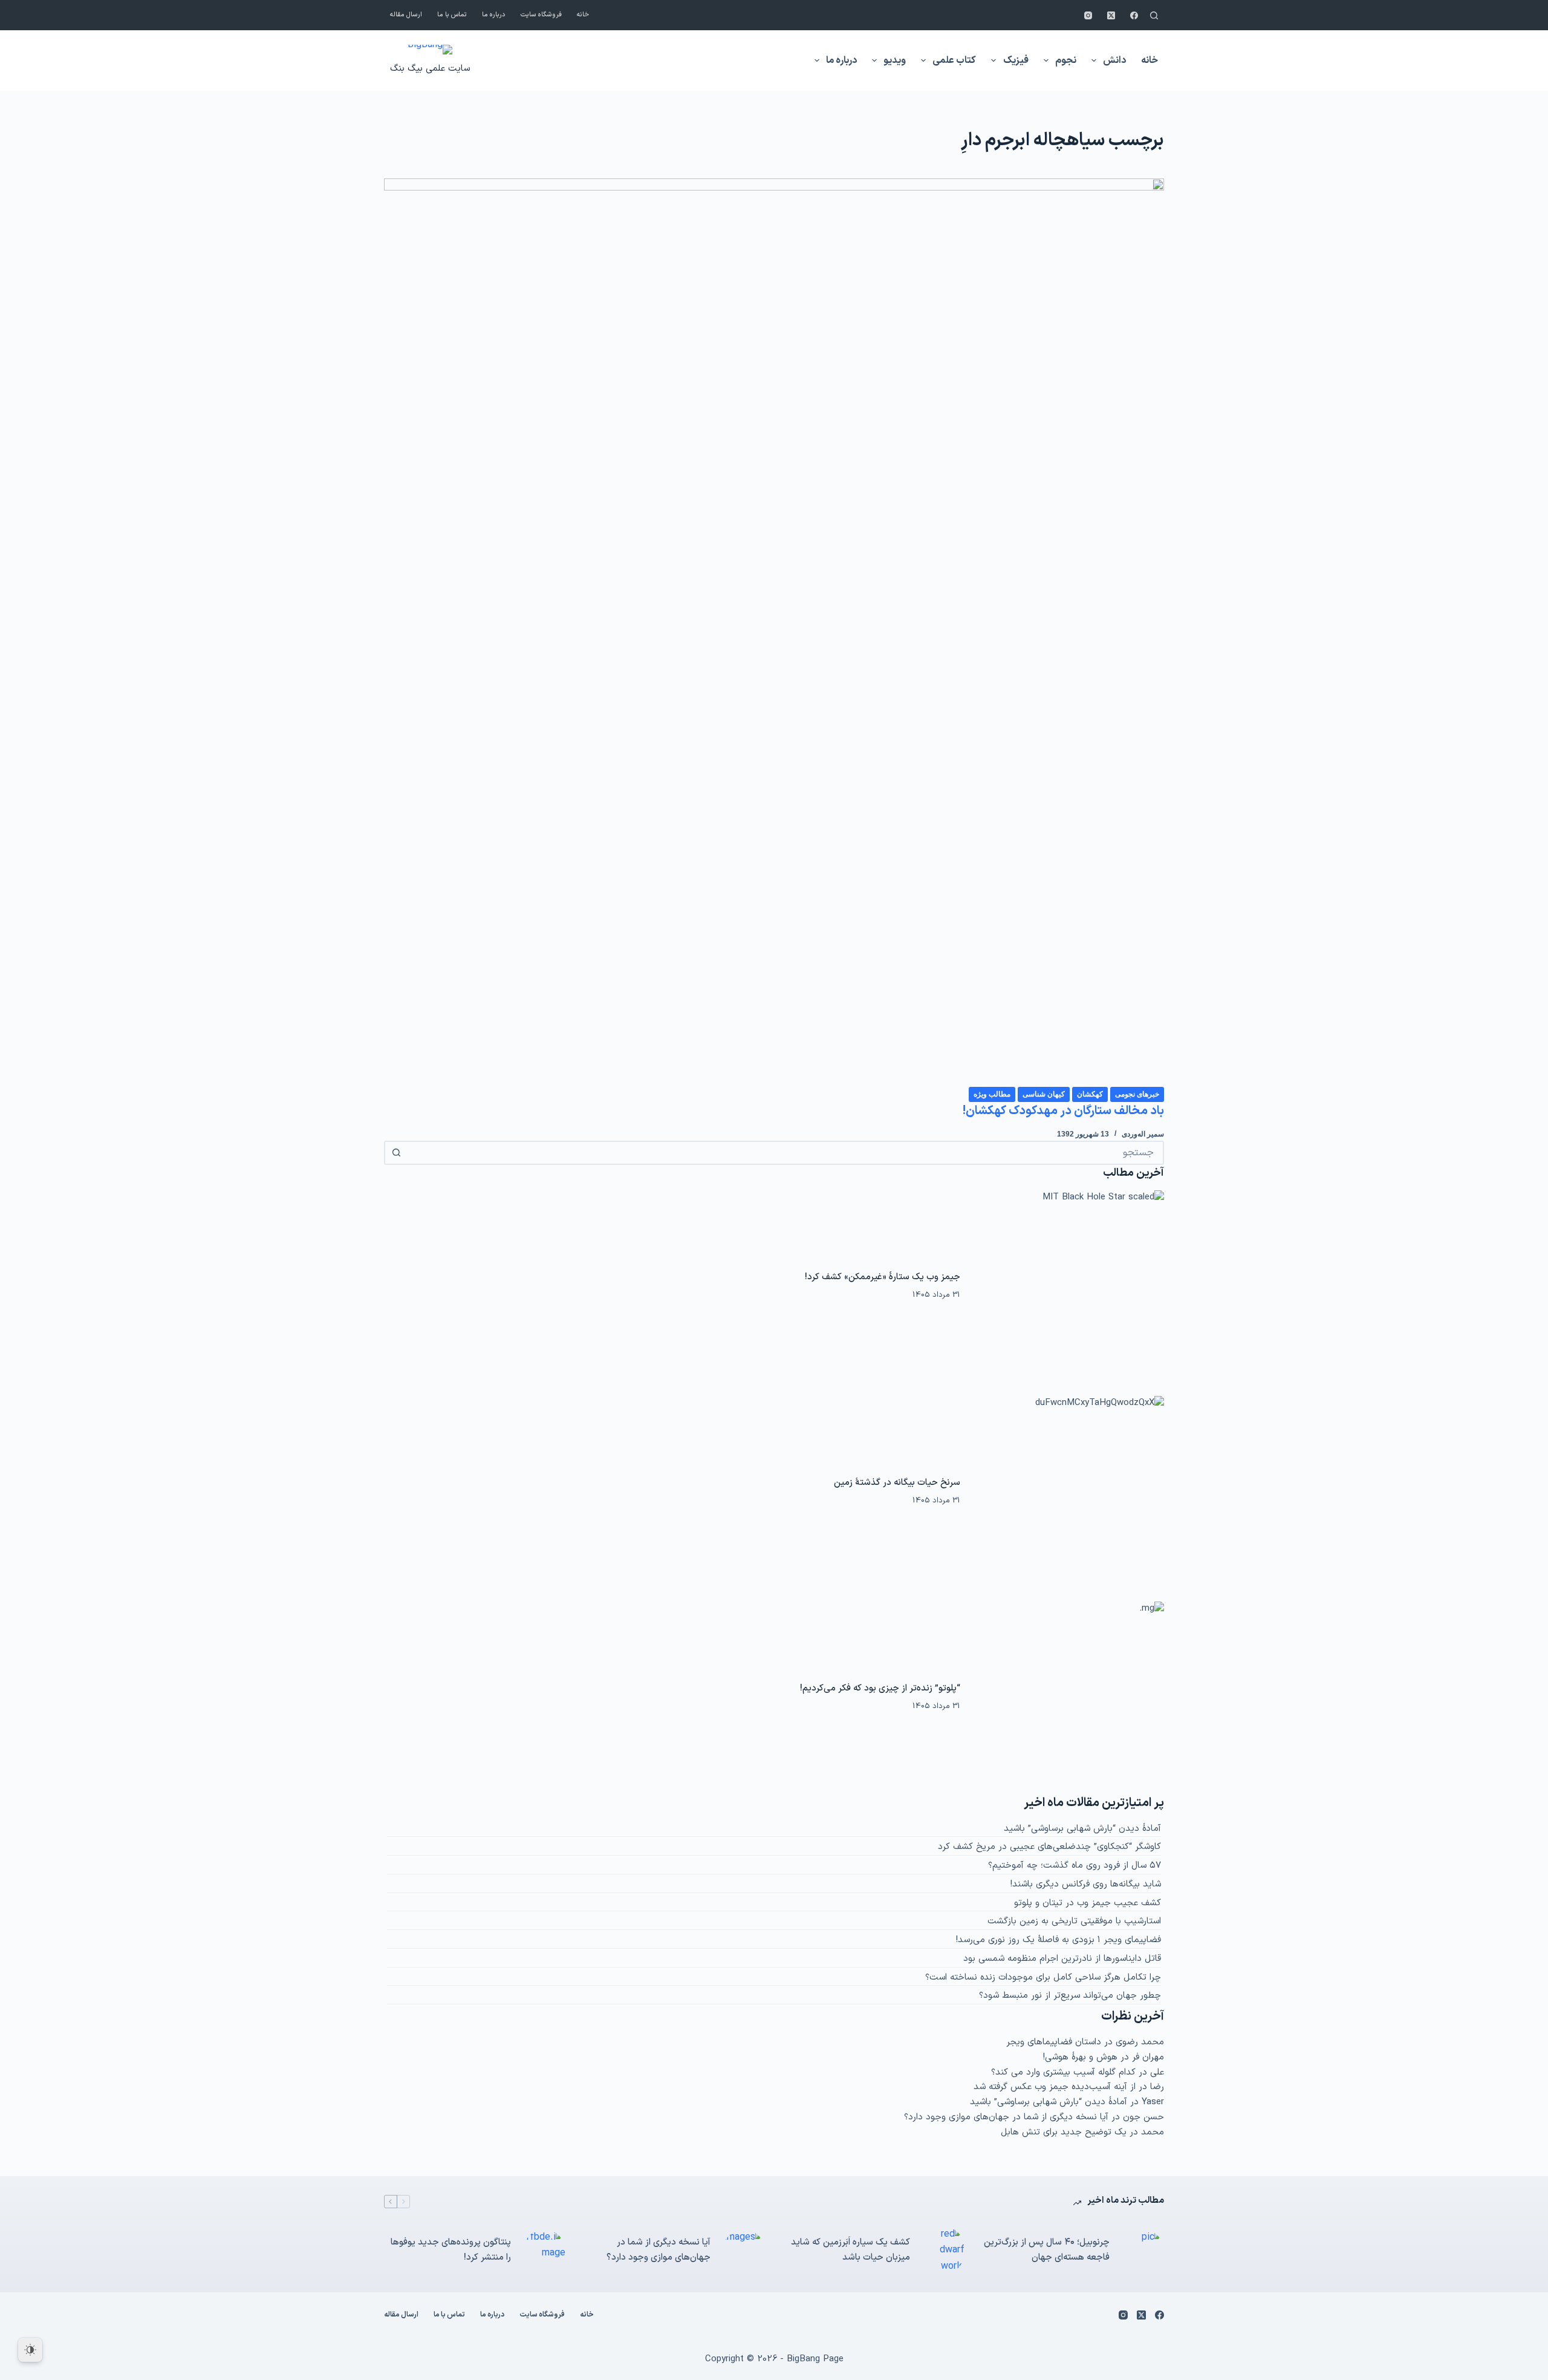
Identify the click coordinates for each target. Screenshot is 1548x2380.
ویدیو (895, 60)
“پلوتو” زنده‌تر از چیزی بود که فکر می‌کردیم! (880, 1688)
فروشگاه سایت (541, 15)
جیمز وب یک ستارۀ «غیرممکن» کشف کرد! (883, 1277)
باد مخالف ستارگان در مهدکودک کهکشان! (1063, 1111)
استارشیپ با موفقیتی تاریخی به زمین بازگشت (1074, 1921)
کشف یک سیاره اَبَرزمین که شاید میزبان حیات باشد (850, 2250)
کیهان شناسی (1044, 1094)
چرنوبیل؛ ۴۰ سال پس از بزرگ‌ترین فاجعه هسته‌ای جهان (1047, 2250)
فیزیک (1016, 60)
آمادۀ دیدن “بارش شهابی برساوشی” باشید (1082, 1829)
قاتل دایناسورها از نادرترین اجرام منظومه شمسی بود (1062, 1959)
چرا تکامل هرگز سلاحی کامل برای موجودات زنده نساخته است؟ (1043, 1977)
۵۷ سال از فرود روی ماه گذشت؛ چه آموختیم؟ (1075, 1866)
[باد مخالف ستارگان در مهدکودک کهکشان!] (774, 632)
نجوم (1066, 60)
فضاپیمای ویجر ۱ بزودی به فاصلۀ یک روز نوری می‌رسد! (1059, 1940)
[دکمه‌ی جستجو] (396, 1153)
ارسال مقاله (406, 15)
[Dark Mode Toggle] (30, 2350)
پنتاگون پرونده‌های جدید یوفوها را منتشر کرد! (451, 2250)
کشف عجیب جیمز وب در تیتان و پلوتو (1088, 1903)
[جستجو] (1154, 15)
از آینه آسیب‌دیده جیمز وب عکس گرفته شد (1055, 2087)
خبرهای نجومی (1137, 1094)
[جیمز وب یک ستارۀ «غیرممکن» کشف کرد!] (1068, 1286)
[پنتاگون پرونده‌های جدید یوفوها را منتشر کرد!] (544, 2251)
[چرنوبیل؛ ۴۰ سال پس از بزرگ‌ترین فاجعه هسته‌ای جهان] (1143, 2251)
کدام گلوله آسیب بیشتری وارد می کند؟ (1063, 2072)
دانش (1114, 60)
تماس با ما (452, 15)
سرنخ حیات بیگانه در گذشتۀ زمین (897, 1483)
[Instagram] (1088, 15)
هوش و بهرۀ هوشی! (1080, 2057)
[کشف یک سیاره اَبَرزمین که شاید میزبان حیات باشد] (943, 2250)
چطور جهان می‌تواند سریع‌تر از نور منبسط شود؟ (1070, 1996)
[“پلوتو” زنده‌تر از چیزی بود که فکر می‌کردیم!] (1068, 1698)
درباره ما (494, 15)
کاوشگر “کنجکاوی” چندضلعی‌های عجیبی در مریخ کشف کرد (1049, 1847)
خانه (583, 15)
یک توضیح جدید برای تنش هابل (1064, 2132)
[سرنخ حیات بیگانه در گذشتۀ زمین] (1068, 1492)
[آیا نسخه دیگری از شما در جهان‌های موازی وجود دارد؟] (744, 2251)
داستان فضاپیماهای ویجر (1054, 2042)
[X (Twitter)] (1111, 15)
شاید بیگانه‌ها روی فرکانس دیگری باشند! (1086, 1884)
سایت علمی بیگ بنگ (430, 69)
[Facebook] (1134, 15)
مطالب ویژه (992, 1094)
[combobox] (785, 1153)
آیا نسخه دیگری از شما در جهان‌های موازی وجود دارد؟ (1006, 2117)
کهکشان (1090, 1094)
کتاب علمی (954, 60)
